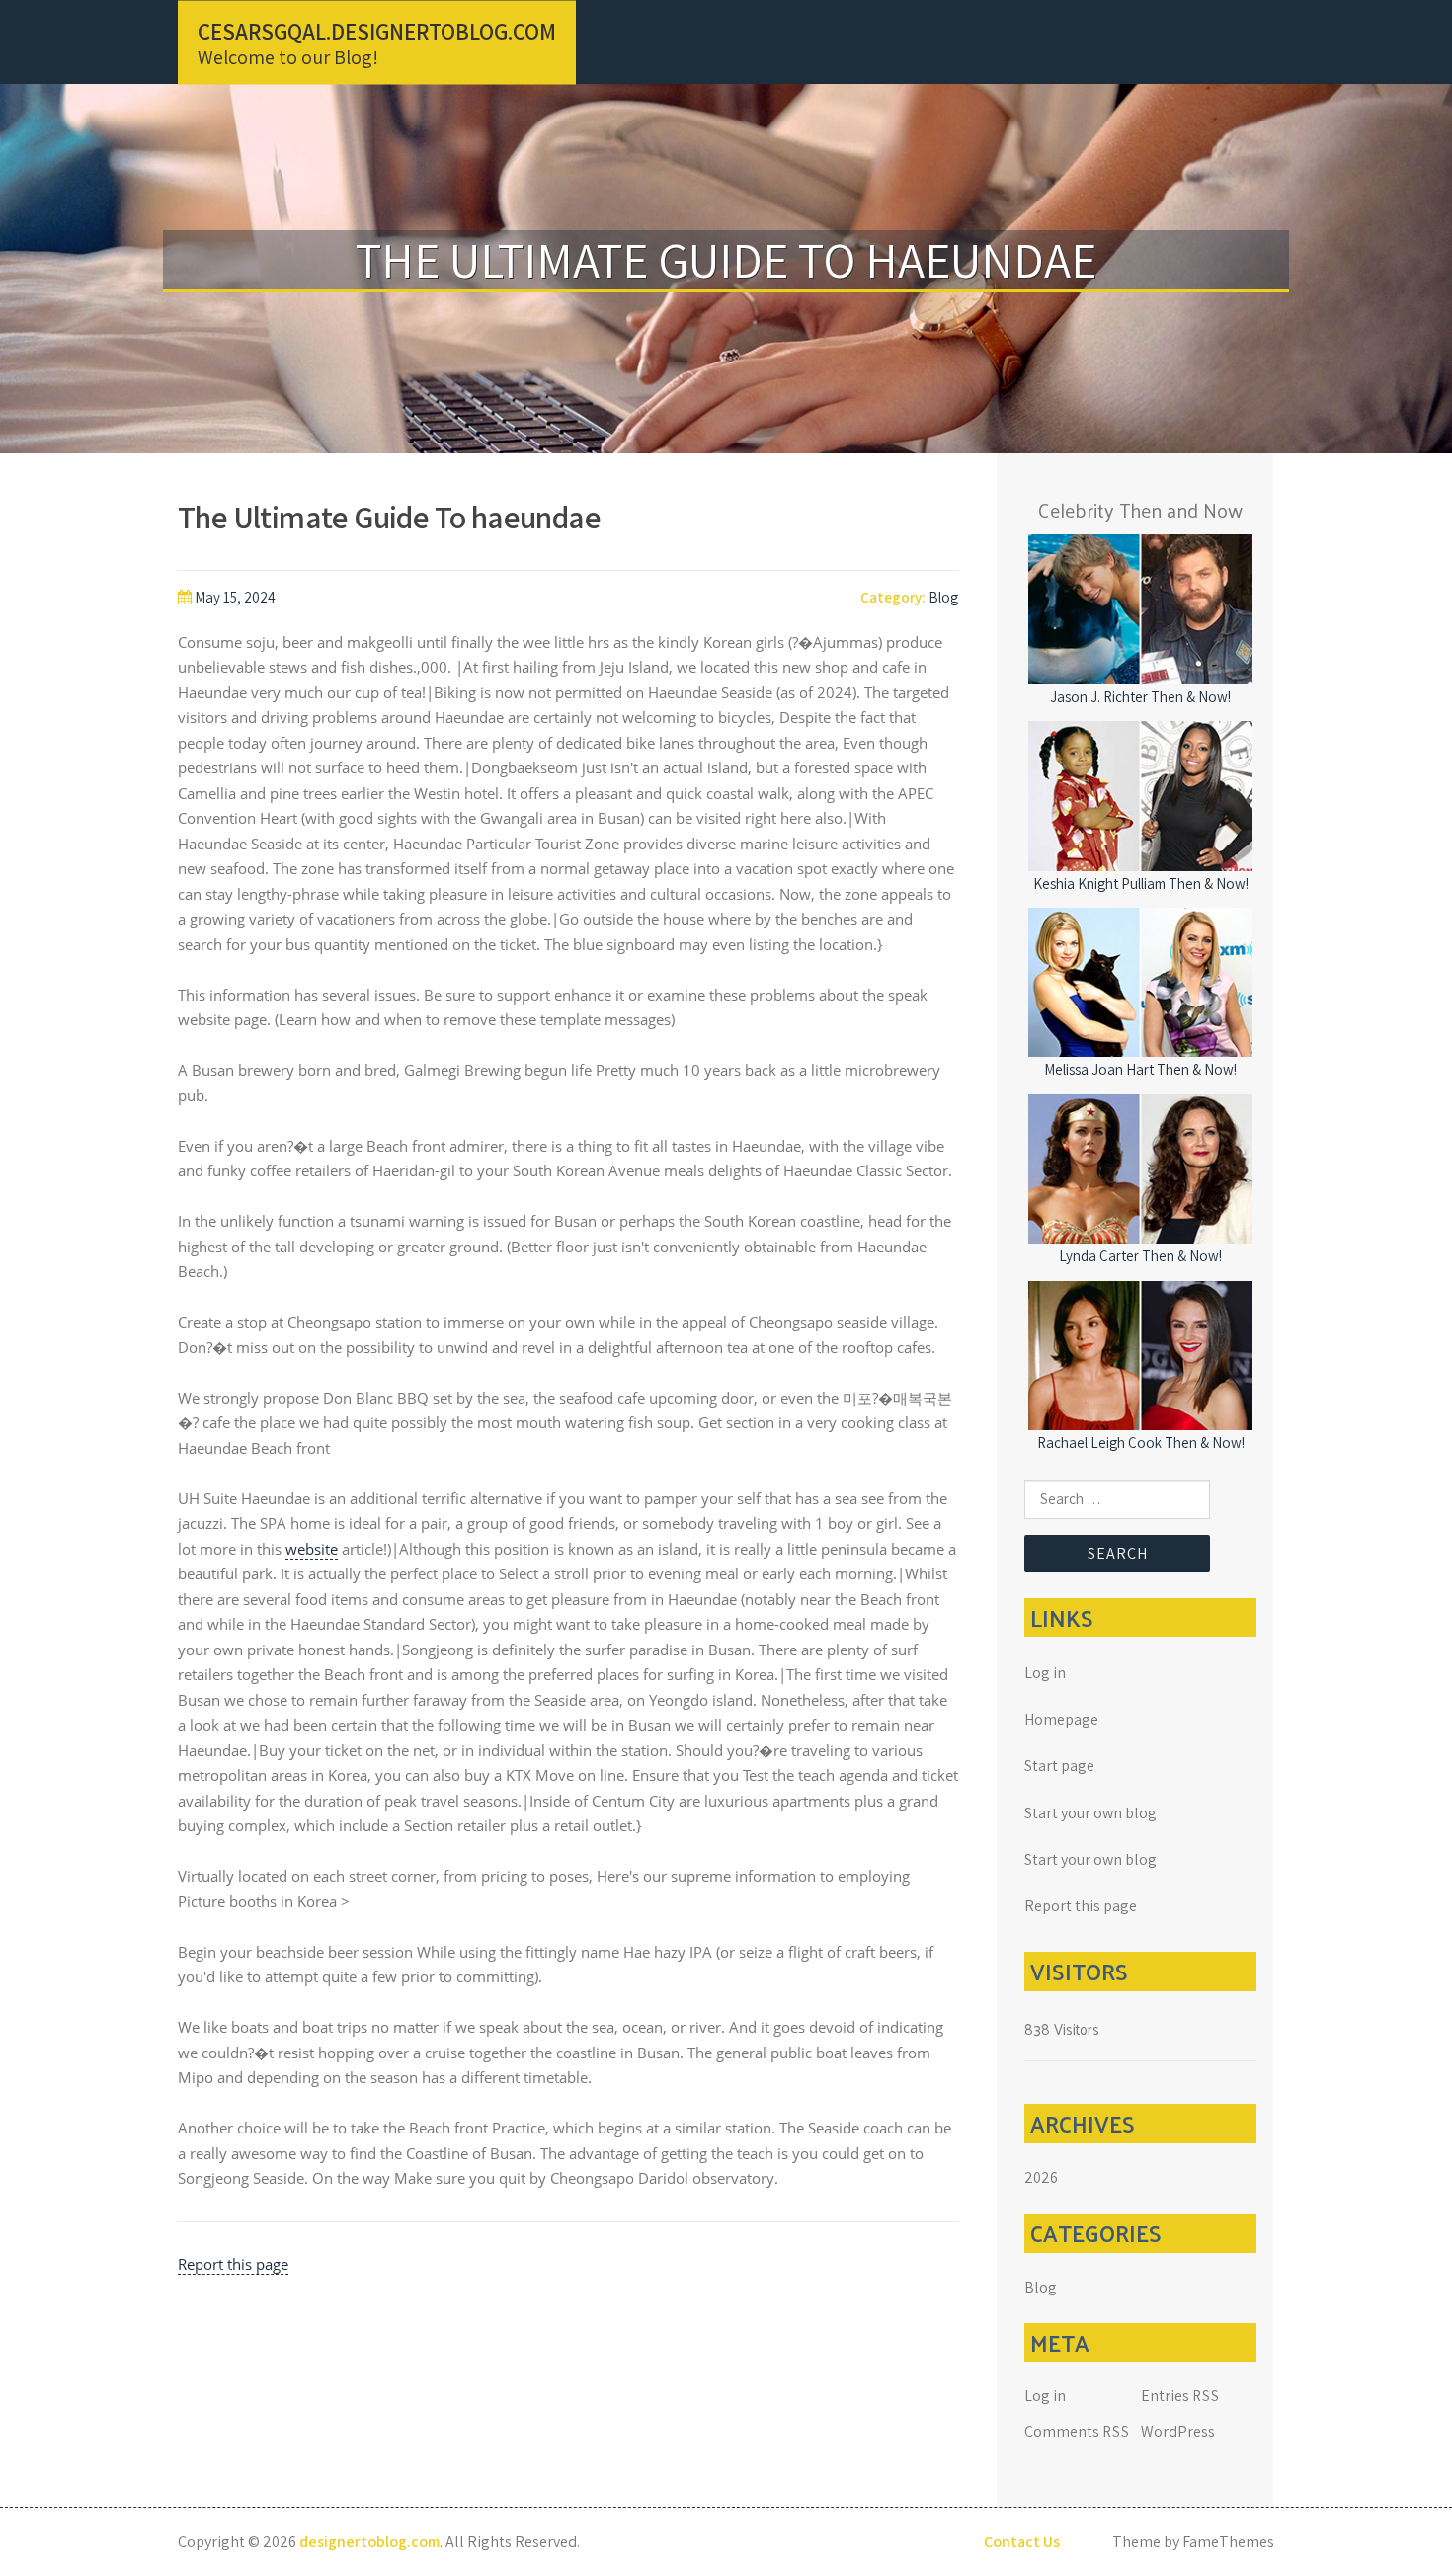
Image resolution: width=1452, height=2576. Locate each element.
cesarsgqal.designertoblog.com (377, 31)
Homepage (1061, 1719)
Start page (1059, 1766)
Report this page (233, 2264)
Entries (1180, 2396)
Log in (1045, 1673)
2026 (1041, 2177)
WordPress (1178, 2431)
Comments (1077, 2431)
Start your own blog (1090, 1813)
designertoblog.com (369, 2542)
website (312, 1549)
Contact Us (1022, 2542)
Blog (943, 597)
